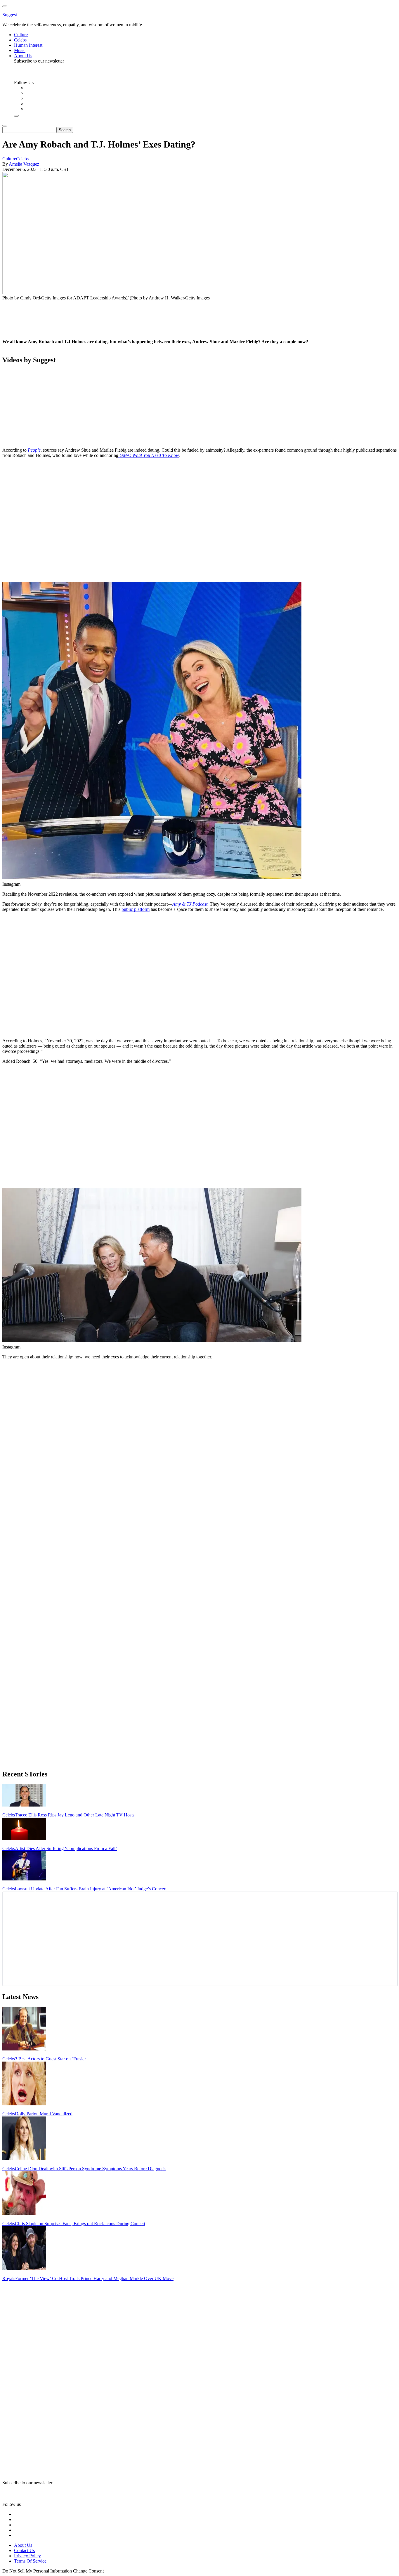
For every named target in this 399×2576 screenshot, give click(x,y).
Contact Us (24, 2550)
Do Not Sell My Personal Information (37, 2571)
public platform (136, 909)
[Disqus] (199, 1437)
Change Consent (88, 2571)
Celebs (22, 159)
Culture (9, 159)
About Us (23, 2545)
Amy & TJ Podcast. (190, 904)
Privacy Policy (27, 2556)
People (34, 450)
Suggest (10, 15)
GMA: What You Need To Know (149, 455)
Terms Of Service (30, 2561)
